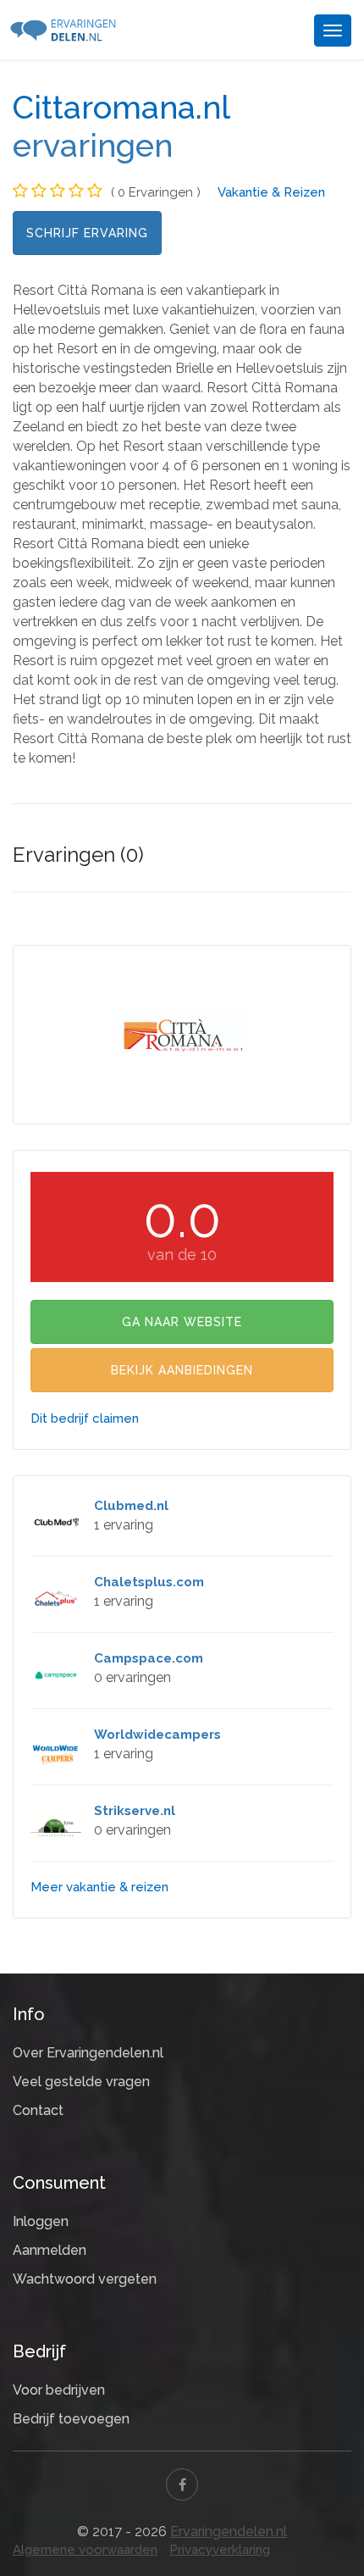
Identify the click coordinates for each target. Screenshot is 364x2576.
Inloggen (41, 2221)
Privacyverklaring (220, 2550)
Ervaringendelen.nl (229, 2532)
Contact (38, 2110)
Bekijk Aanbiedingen (182, 1370)
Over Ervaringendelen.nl (88, 2053)
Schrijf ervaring (87, 233)
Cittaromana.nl (121, 108)
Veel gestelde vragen (81, 2082)
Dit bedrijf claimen (85, 1418)
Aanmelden (50, 2250)
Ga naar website (182, 1322)
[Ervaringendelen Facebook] (182, 2484)
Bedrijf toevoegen (71, 2419)
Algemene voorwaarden (85, 2550)
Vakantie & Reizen (271, 192)
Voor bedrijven (59, 2390)
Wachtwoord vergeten (85, 2279)
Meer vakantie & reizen (99, 1887)
